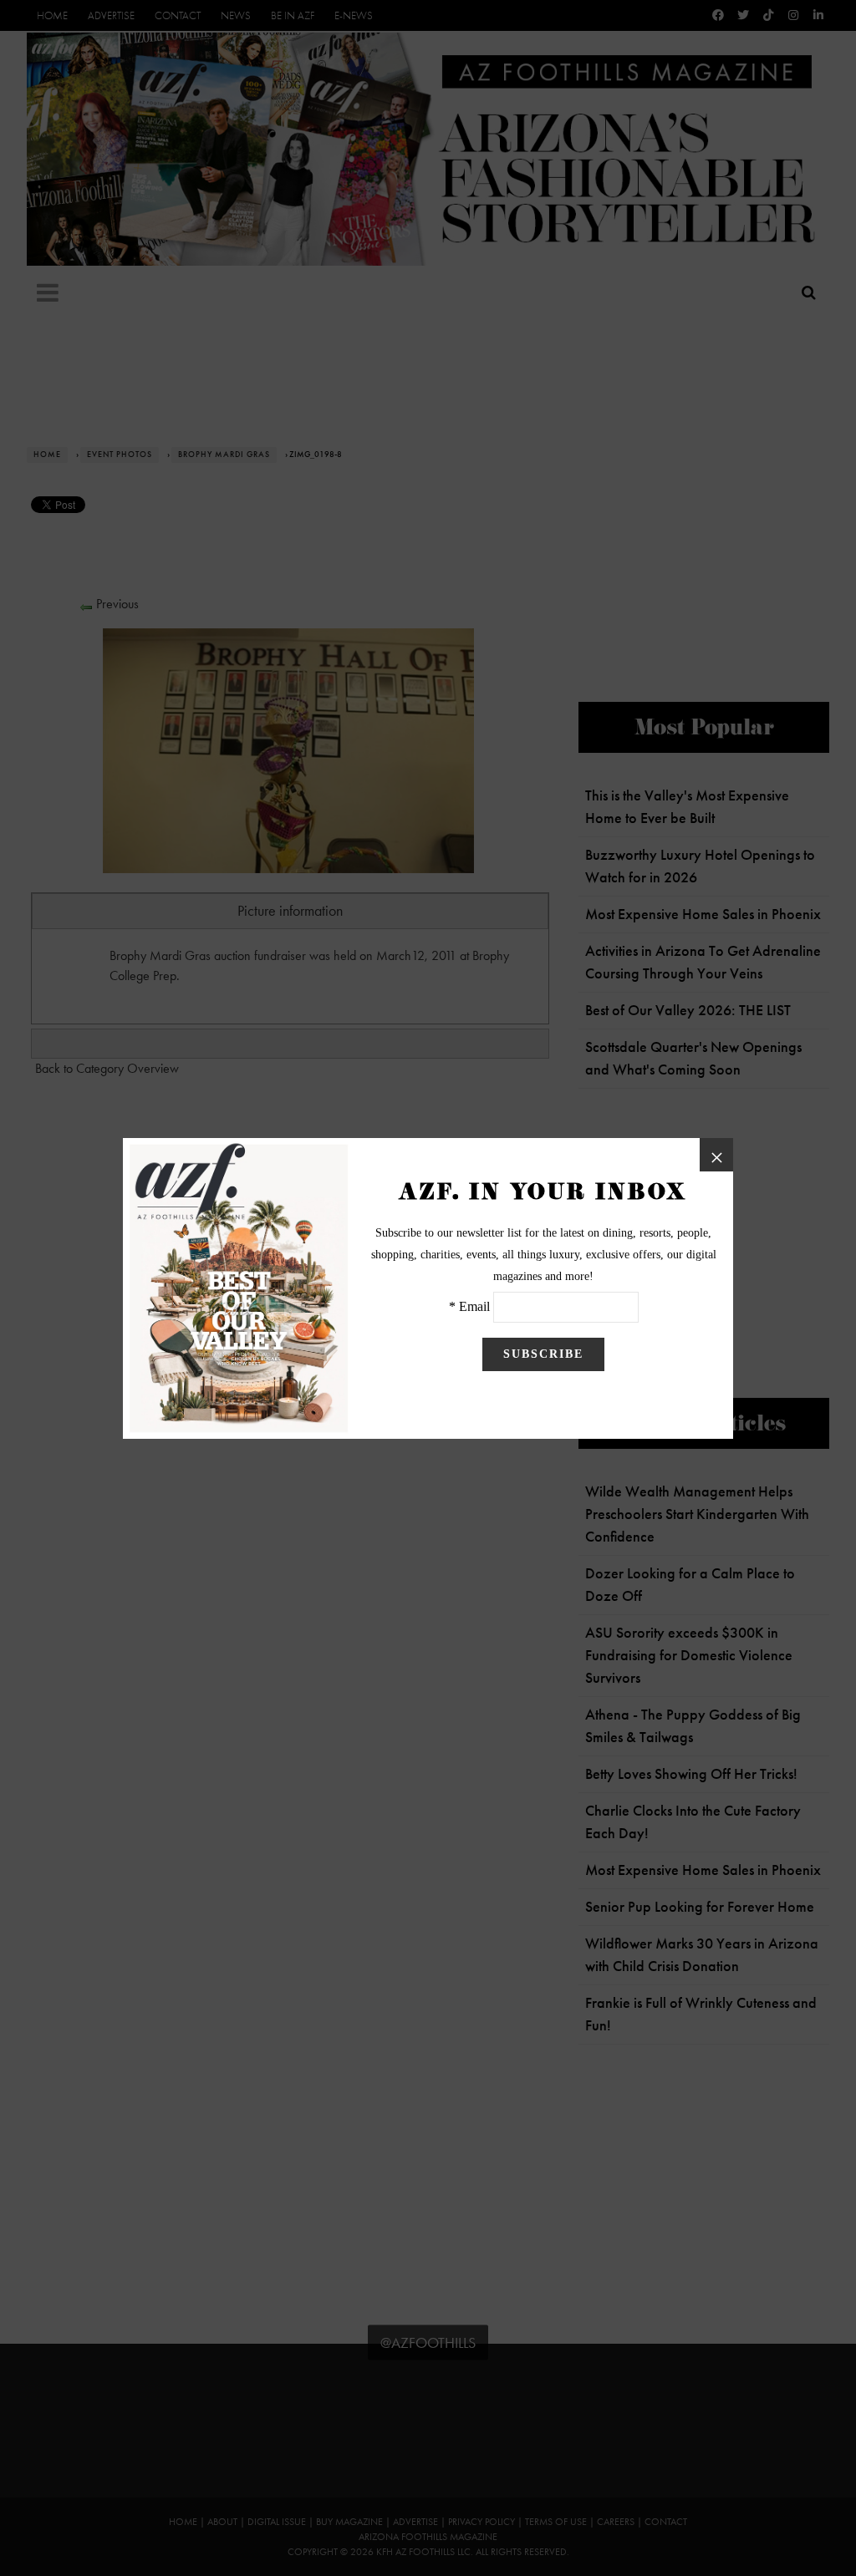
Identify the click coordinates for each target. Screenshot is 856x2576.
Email (474, 1306)
